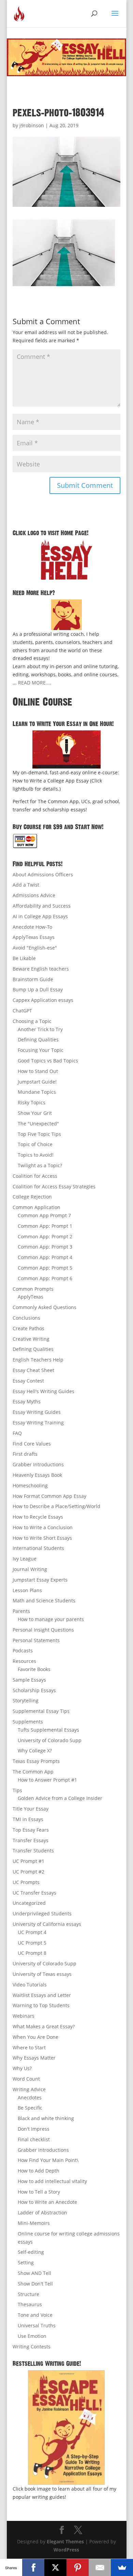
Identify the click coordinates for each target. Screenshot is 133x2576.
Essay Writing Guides (37, 1412)
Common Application (36, 1207)
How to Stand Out (38, 1071)
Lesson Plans (27, 1590)
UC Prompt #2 (28, 1872)
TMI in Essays (28, 1819)
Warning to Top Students (41, 2005)
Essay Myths (27, 1401)
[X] (55, 2567)
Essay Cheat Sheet (33, 1370)
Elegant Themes (65, 2541)
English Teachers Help (38, 1360)
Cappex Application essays (43, 1000)
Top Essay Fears (31, 1830)
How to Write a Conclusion (43, 1527)
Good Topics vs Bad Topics (48, 1061)
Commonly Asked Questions (45, 1307)
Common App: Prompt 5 (45, 1268)
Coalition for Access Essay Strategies (54, 1186)
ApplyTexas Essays (34, 937)
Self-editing (31, 2252)
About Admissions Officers (43, 874)
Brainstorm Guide (33, 979)
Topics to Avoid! (36, 1155)
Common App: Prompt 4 (45, 1257)
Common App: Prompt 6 (45, 1278)
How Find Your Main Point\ (48, 2160)
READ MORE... (34, 683)
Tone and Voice (35, 2315)
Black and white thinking (46, 2118)
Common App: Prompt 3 (45, 1247)
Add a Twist (26, 885)
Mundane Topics (37, 1092)
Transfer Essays (31, 1840)
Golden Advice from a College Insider (60, 1798)
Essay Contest (28, 1381)
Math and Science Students (44, 1600)
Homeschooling (30, 1485)
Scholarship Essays (34, 1690)
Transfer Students (33, 1851)
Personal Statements (36, 1640)
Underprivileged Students (42, 1913)
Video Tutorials (30, 1985)
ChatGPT (22, 1011)
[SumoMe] (122, 2567)
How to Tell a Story (39, 2192)
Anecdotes (30, 2098)
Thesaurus (30, 2304)
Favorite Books (34, 1669)
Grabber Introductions (38, 1464)
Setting (26, 2263)
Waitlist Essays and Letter (42, 1995)
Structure (28, 2294)
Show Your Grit (35, 1113)
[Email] (100, 2567)
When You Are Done (35, 2037)
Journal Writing (30, 1569)
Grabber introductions (43, 2150)
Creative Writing (31, 1339)
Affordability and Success (42, 906)
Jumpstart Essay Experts (40, 1580)
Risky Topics (32, 1102)
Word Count (26, 2079)
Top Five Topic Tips (39, 1134)
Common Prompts (33, 1289)
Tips (17, 1790)
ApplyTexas (31, 1297)
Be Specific (30, 2108)
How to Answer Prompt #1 (47, 1780)
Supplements (28, 1722)
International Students (38, 1548)
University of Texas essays (42, 1974)
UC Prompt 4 (32, 1932)
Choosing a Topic (32, 1021)
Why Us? (22, 2068)
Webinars (24, 2016)
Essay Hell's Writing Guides (43, 1391)
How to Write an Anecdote (47, 2202)
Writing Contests (32, 2347)
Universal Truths (37, 2325)
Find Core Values (32, 1444)
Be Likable (24, 958)
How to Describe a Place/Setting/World (56, 1506)
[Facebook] (33, 2567)
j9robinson (32, 125)
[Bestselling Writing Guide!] (66, 2428)
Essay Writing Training (38, 1423)
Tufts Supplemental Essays (48, 1730)
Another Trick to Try (40, 1029)
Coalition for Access (35, 1176)
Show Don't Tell (35, 2284)
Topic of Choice (35, 1144)
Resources (24, 1661)
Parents (21, 1611)
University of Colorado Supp (50, 1740)
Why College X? (35, 1751)
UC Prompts (26, 1882)
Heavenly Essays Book (37, 1475)
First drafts (25, 1454)
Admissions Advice (34, 895)
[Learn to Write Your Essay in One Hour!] (66, 749)
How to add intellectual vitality (52, 2181)
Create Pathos (28, 1328)
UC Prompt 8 (32, 1953)
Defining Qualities (38, 1039)
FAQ (17, 1433)
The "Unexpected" (38, 1124)
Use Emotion (32, 2336)
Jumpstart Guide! (37, 1082)
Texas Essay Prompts (36, 1761)
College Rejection (32, 1197)
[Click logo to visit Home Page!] (66, 560)
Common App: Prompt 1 (45, 1226)
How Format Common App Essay (49, 1496)
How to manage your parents (51, 1619)
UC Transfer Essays (34, 1893)
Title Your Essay (31, 1809)
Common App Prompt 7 (44, 1215)
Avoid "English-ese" (35, 948)
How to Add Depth (39, 2171)
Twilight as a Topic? (40, 1165)
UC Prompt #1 (28, 1861)
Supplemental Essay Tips (41, 1711)
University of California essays (47, 1924)
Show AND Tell (34, 2273)
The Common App (33, 1772)
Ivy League (25, 1559)
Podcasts (23, 1650)
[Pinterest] (78, 2567)
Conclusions (26, 1318)
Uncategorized (29, 1903)
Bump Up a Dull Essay (38, 989)
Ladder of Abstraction (42, 2212)
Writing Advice (29, 2089)
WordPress (66, 2550)
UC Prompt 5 (32, 1943)
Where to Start (29, 2047)
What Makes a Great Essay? (44, 2026)
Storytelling (26, 1700)
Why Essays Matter (34, 2058)
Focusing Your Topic (41, 1050)
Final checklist (34, 2139)
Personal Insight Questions (43, 1630)
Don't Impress (34, 2129)
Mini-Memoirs (34, 2223)
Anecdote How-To (32, 927)
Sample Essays (29, 1680)
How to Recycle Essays (38, 1517)
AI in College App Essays (40, 916)
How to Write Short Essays (42, 1538)
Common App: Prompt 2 (45, 1236)
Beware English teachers (41, 969)
